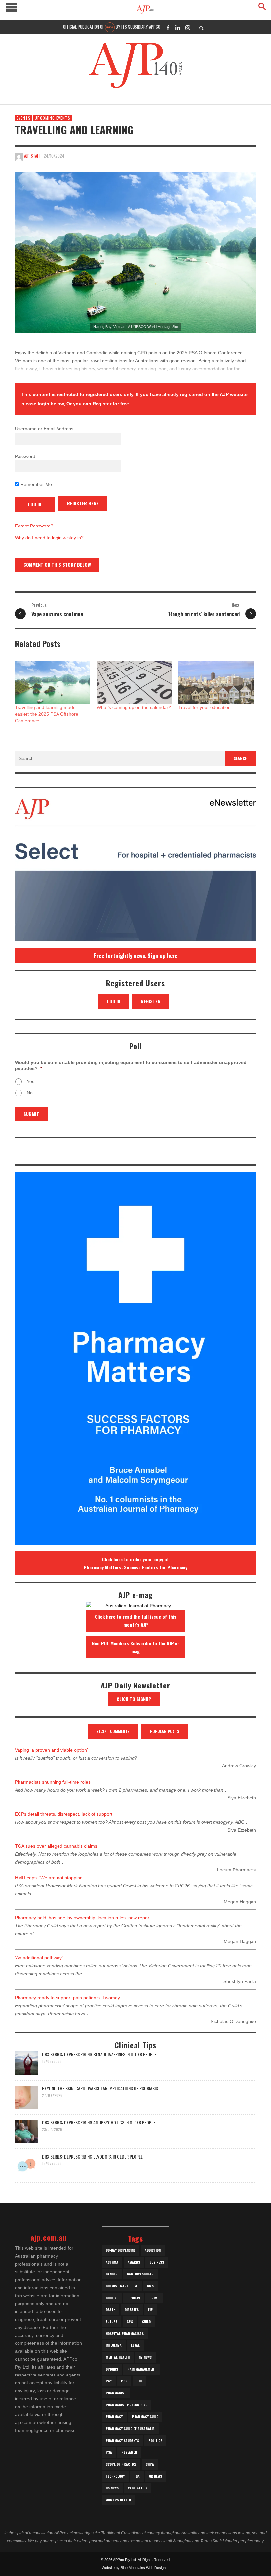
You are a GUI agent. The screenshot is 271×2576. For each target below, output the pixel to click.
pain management (142, 2369)
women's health (118, 2500)
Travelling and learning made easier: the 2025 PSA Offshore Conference (47, 714)
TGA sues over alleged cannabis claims (56, 1846)
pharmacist (116, 2393)
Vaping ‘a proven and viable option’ (51, 1750)
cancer (112, 2274)
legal (135, 2345)
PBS (124, 2381)
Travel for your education (205, 707)
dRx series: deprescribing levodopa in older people (92, 2156)
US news (112, 2488)
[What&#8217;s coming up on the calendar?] (135, 683)
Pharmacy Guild (145, 2417)
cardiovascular (140, 2274)
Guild (146, 2322)
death (111, 2310)
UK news (155, 2476)
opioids (112, 2369)
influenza (114, 2345)
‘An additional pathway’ (39, 1958)
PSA (109, 2452)
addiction (153, 2250)
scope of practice (121, 2464)
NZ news (145, 2357)
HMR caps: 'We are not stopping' (49, 1878)
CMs (150, 2286)
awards (134, 2262)
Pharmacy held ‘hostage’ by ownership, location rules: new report (83, 1918)
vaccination (138, 2488)
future (112, 2322)
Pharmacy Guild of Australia (130, 2429)
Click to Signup (134, 1699)
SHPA (150, 2464)
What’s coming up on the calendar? (134, 707)
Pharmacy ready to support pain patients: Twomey (67, 1998)
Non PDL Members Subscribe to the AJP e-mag (136, 1647)
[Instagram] (188, 27)
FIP (151, 2310)
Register (151, 1001)
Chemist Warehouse (122, 2286)
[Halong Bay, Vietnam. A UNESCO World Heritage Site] (135, 253)
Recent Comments (113, 1731)
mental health (118, 2357)
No (30, 1093)
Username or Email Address (44, 429)
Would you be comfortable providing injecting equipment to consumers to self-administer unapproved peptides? (131, 1065)
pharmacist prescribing (127, 2405)
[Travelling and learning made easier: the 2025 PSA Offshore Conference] (53, 683)
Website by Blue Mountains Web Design (134, 2568)
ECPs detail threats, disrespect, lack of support (64, 1814)
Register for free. (111, 404)
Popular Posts (165, 1731)
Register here (83, 503)
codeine (112, 2298)
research (129, 2452)
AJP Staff (32, 156)
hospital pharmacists (125, 2333)
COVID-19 (134, 2298)
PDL (139, 2381)
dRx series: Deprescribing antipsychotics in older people (99, 2122)
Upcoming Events (53, 118)
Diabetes (132, 2310)
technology (115, 2476)
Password (25, 456)
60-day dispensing (121, 2250)
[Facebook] (168, 27)
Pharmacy (114, 2417)
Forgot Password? (34, 526)
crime (154, 2298)
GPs (130, 2322)
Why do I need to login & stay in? (49, 538)
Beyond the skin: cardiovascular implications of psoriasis (100, 2088)
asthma (112, 2262)
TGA (137, 2476)
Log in (114, 1001)
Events (24, 118)
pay (109, 2381)
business (157, 2262)
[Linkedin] (178, 27)
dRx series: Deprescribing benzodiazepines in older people (99, 2054)
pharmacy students (122, 2440)
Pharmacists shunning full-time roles (53, 1782)
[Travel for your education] (216, 683)
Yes (31, 1081)
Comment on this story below (57, 565)
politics (155, 2440)
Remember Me (36, 484)
